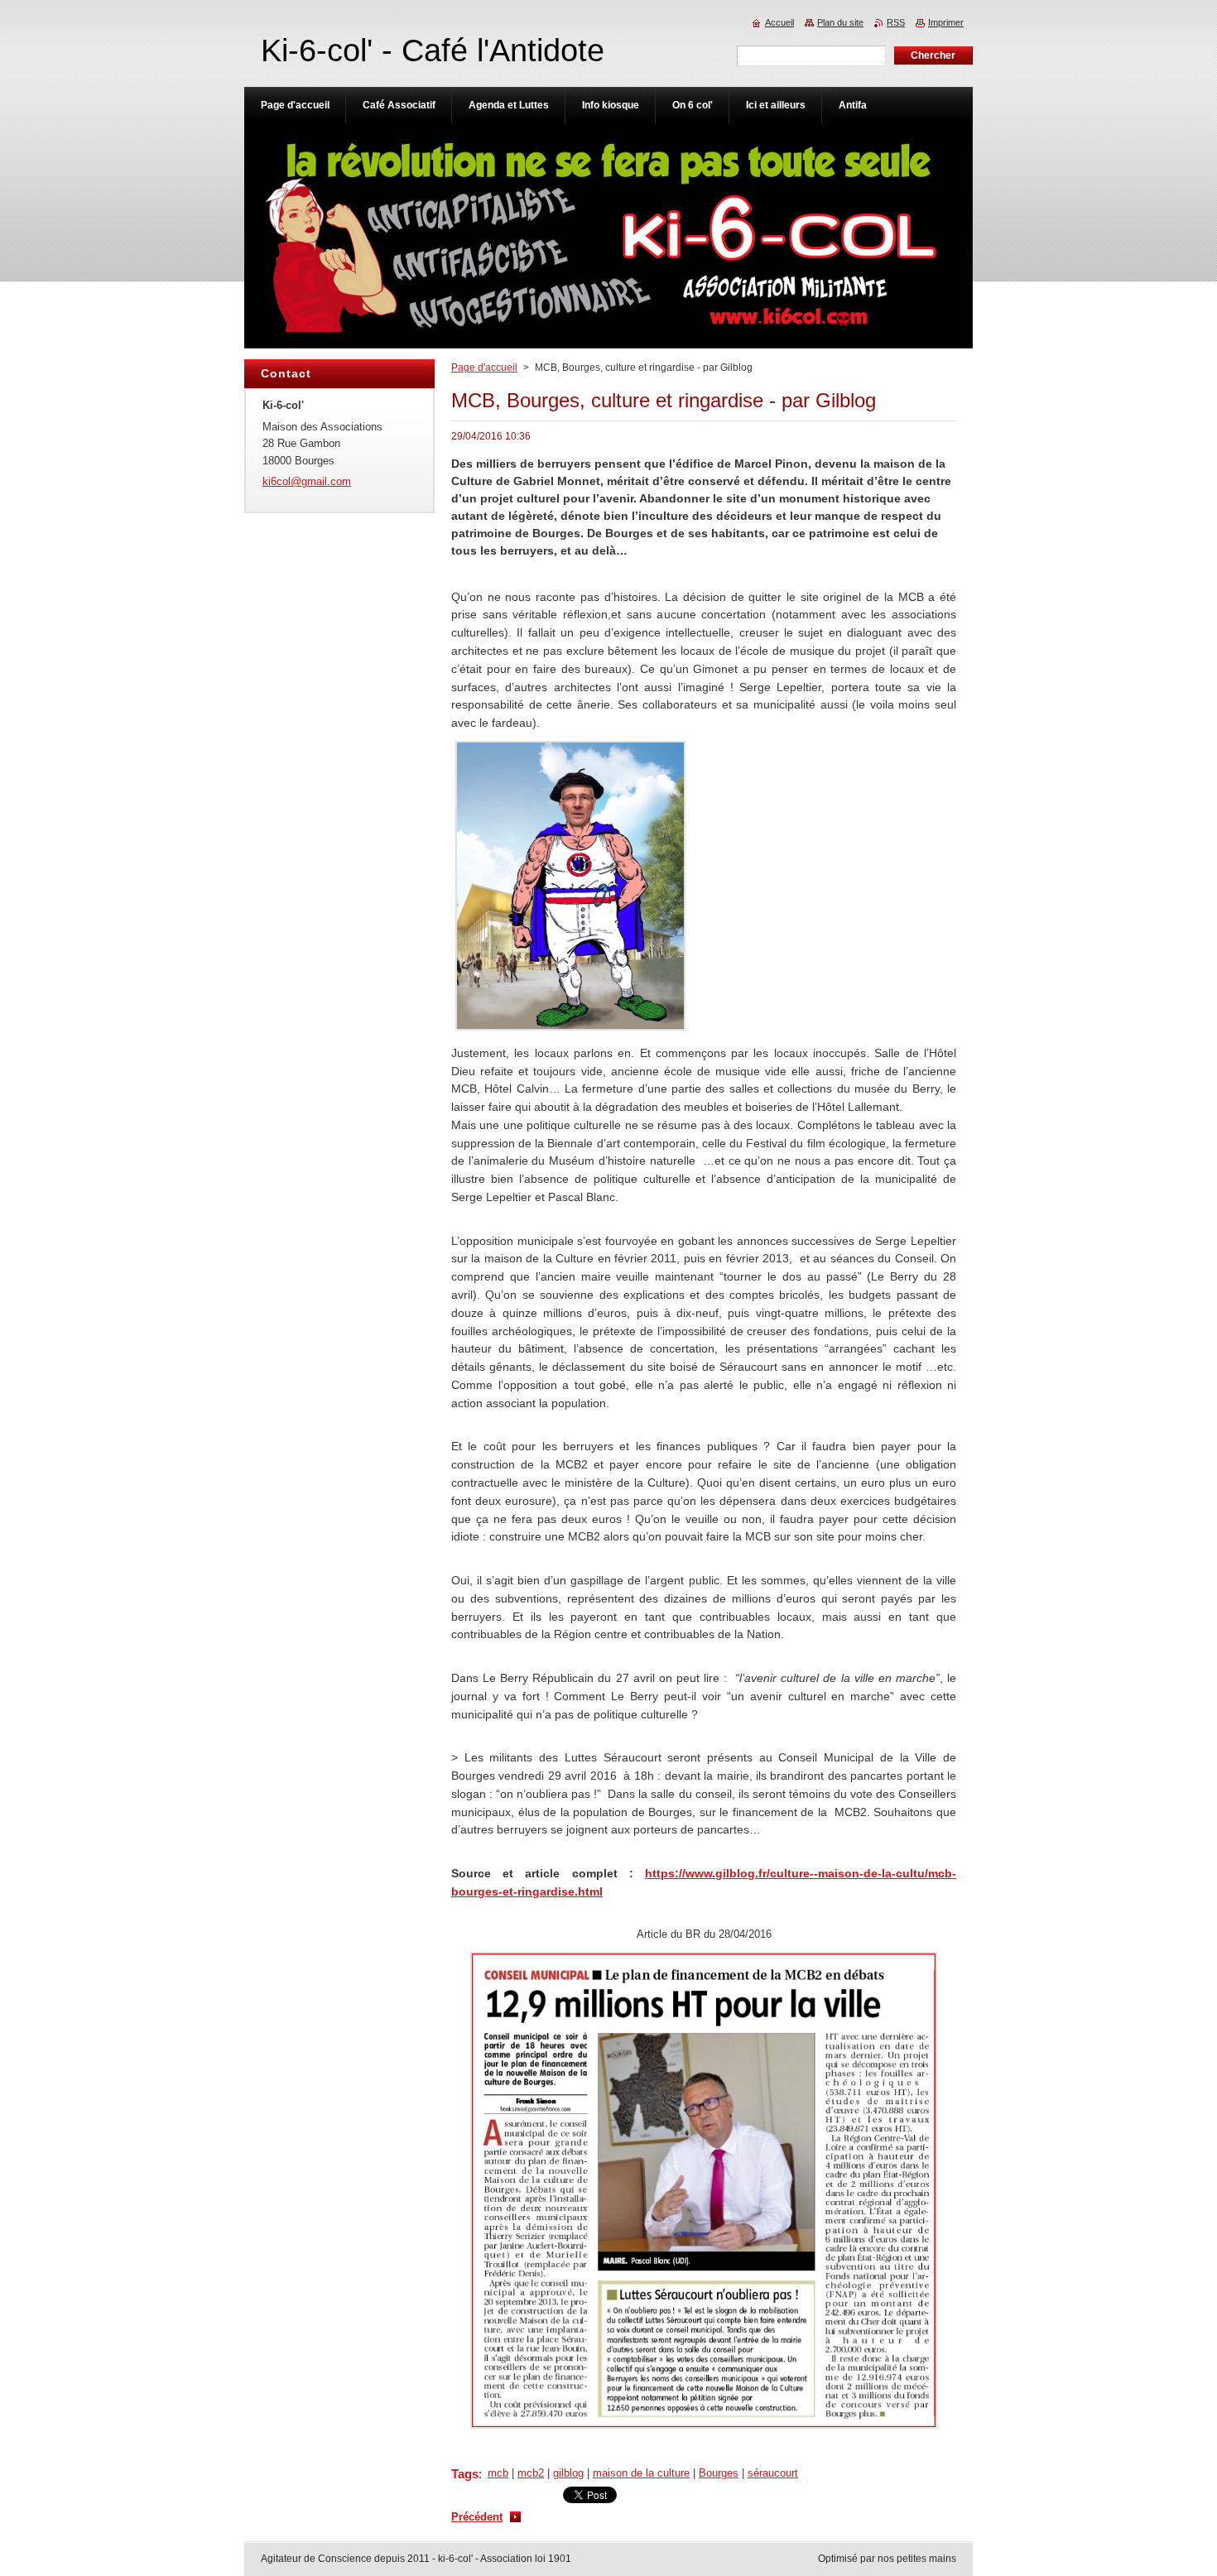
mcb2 (531, 2473)
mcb (498, 2473)
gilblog (568, 2473)
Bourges (719, 2473)
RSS (896, 22)
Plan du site (840, 22)
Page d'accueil (484, 368)
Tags (465, 2474)
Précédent (477, 2517)
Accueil (779, 22)
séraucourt (773, 2473)
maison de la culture (641, 2473)
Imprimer (946, 22)
